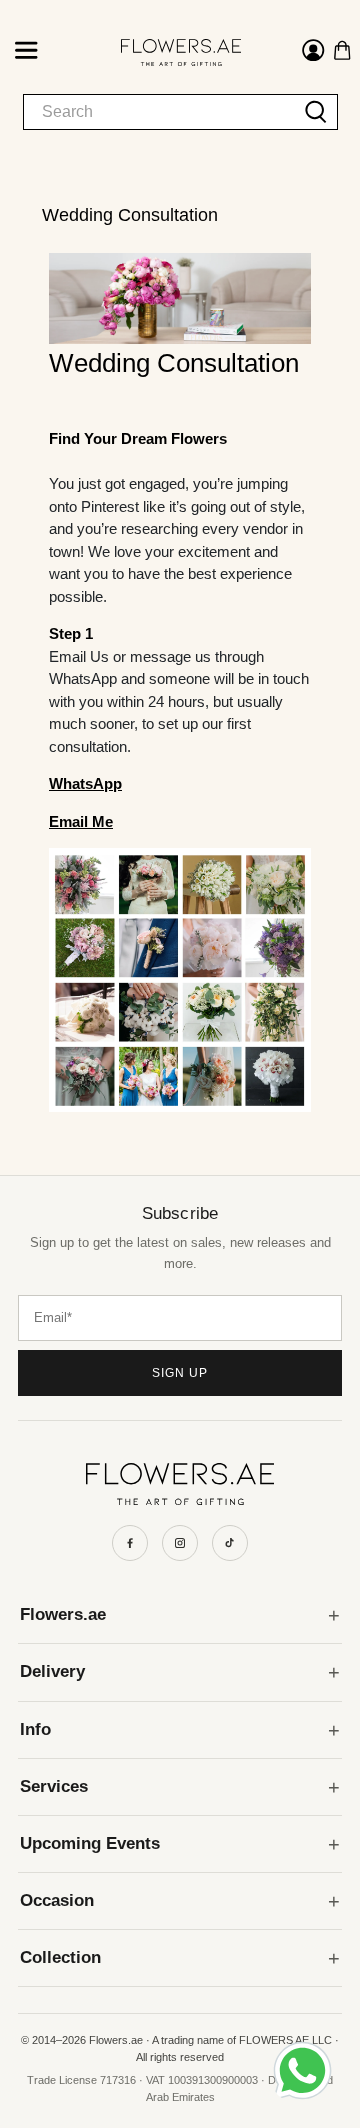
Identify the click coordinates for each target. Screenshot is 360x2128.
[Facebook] (130, 1543)
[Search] (316, 112)
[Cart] (342, 50)
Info (35, 1729)
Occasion (57, 1900)
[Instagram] (180, 1543)
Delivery (52, 1671)
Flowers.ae (63, 1614)
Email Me (81, 821)
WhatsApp (85, 783)
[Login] (313, 53)
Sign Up (180, 1373)
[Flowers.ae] (163, 52)
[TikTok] (230, 1543)
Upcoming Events (90, 1843)
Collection (60, 1957)
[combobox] (159, 112)
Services (54, 1786)
